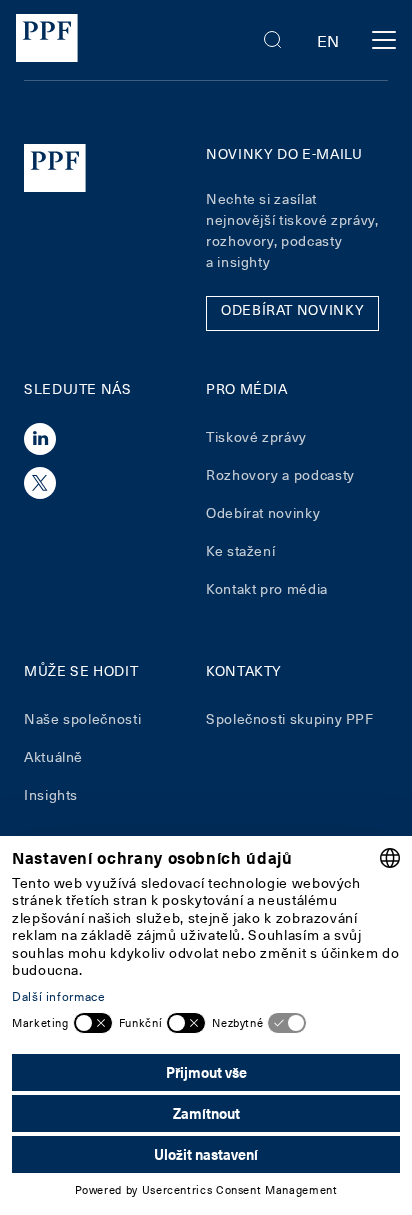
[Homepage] (47, 40)
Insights (51, 794)
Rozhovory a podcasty (280, 474)
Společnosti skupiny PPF (290, 718)
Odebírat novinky (263, 512)
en (328, 40)
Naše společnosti (82, 718)
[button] (273, 40)
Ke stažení (240, 550)
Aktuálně (53, 756)
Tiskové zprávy (256, 436)
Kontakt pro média (267, 588)
